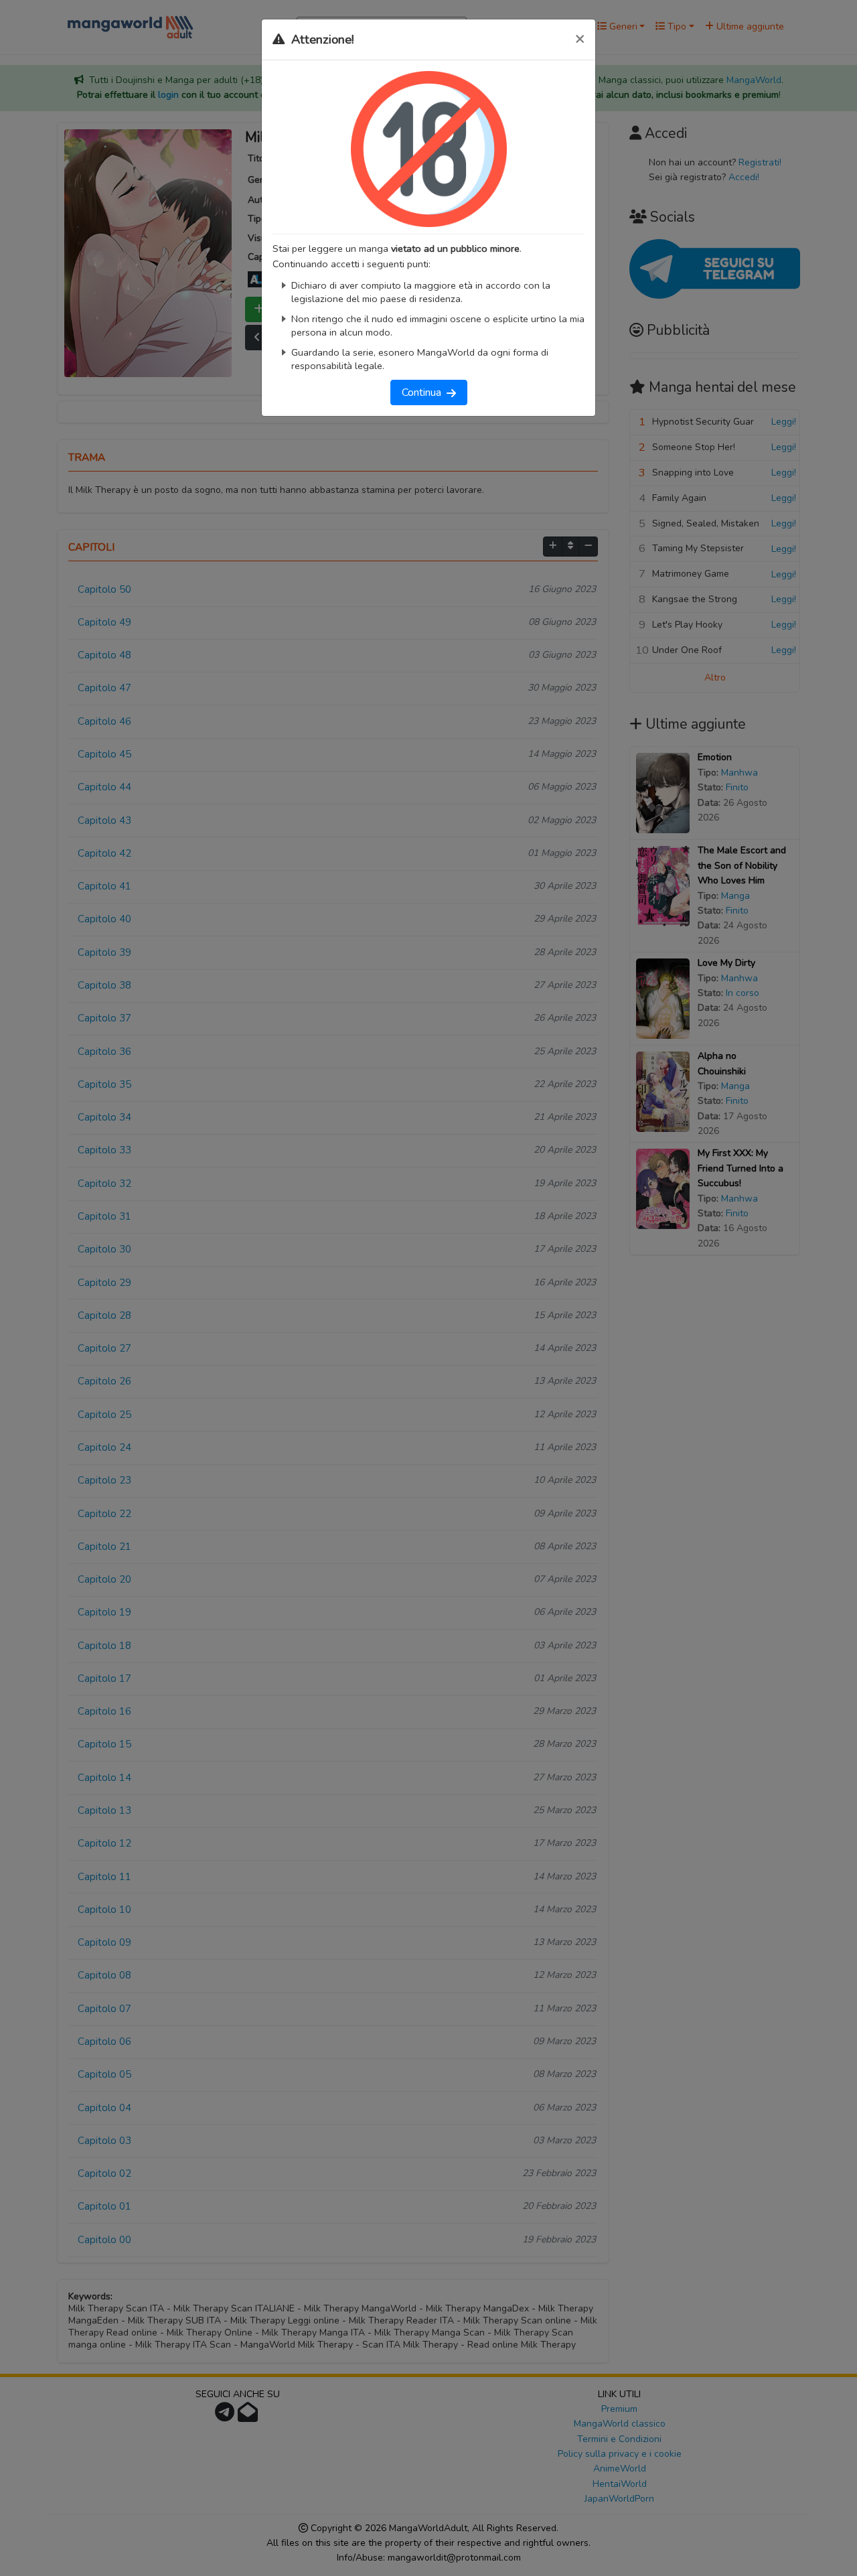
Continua (424, 392)
